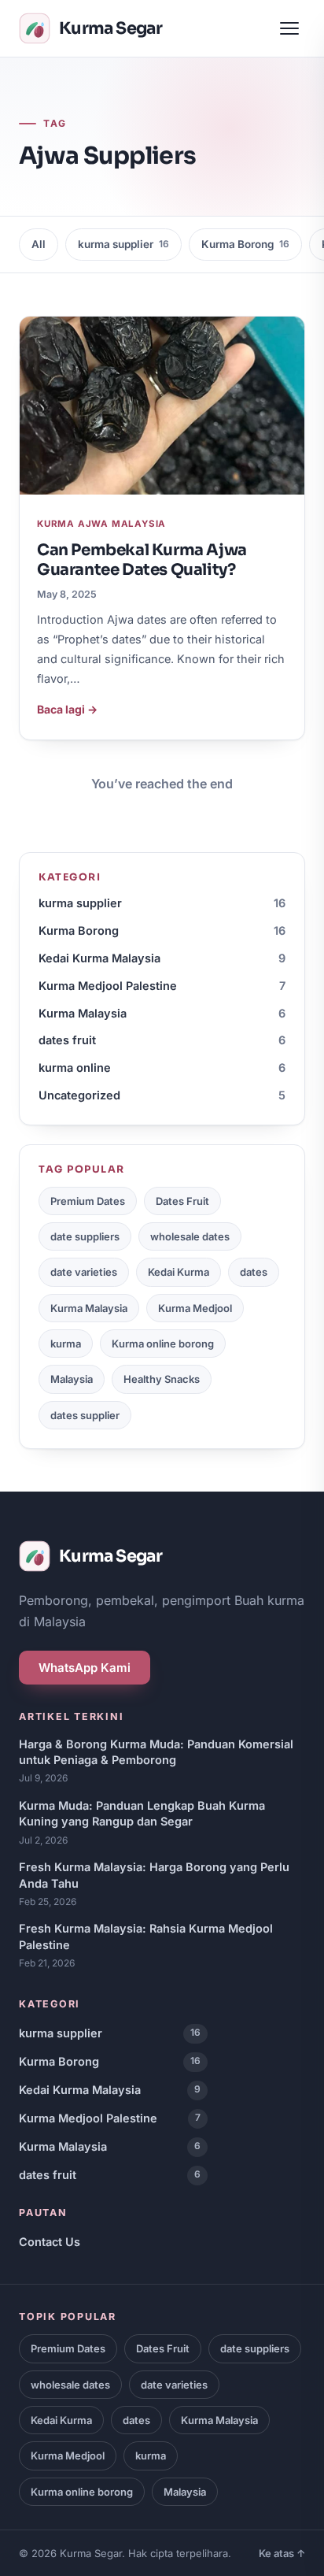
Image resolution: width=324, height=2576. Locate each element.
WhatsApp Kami (85, 1668)
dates (254, 1272)
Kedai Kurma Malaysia (162, 958)
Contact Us (50, 2242)
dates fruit (162, 1040)
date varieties (84, 1272)
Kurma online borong (163, 1344)
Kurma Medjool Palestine (162, 986)
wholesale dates (190, 1236)
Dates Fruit (182, 1201)
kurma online (162, 1067)
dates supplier (85, 1415)
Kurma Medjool (195, 1308)
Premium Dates (88, 1201)
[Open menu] (289, 28)
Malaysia (72, 1379)
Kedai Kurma (179, 1272)
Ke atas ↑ (282, 2553)
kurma (66, 1344)
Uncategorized (162, 1095)
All (39, 244)
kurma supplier (123, 244)
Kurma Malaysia (162, 1013)
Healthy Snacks (162, 1379)
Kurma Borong (245, 244)
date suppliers (85, 1236)
